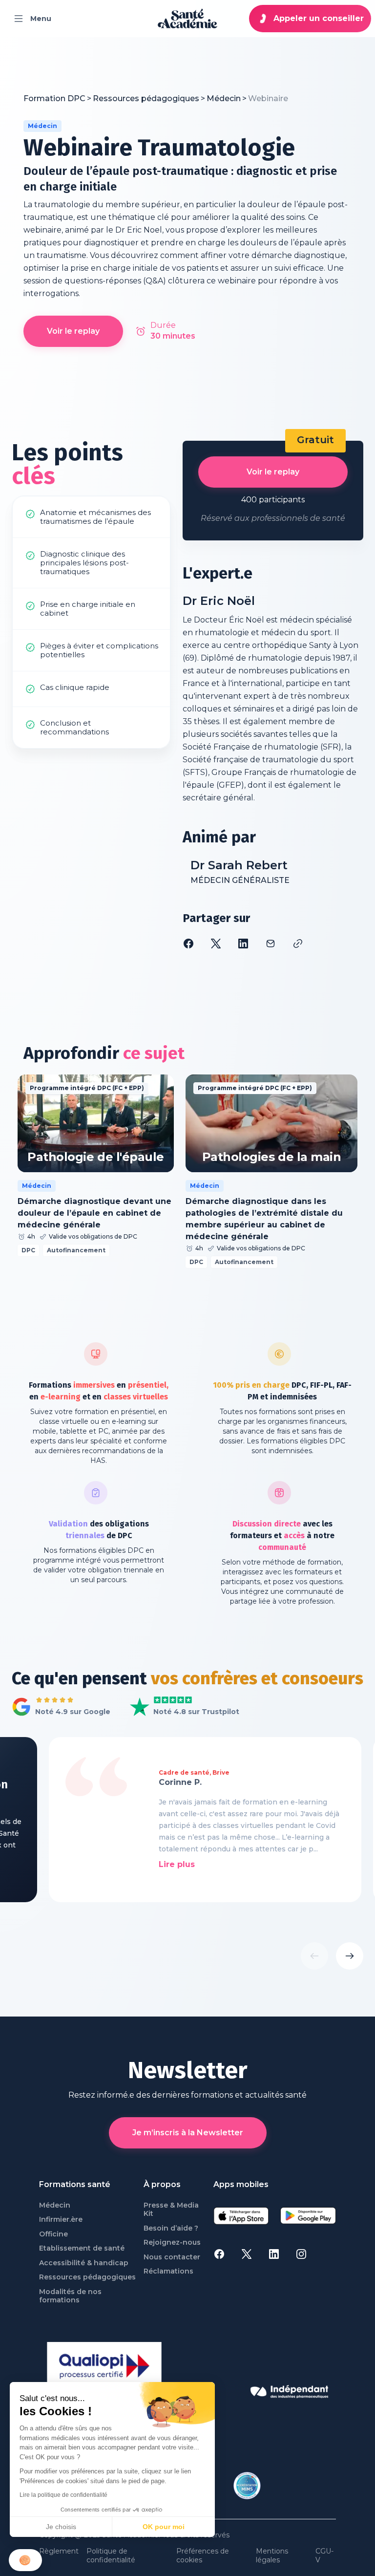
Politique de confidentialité (111, 2556)
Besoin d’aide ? (171, 2228)
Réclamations (168, 2271)
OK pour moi (164, 2527)
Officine (53, 2234)
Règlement (59, 2551)
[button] (25, 2560)
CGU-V (324, 2556)
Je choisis (61, 2527)
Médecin (55, 2205)
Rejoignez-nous (172, 2243)
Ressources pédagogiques (87, 2277)
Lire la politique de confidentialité (63, 2495)
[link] (268, 99)
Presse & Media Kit (171, 2210)
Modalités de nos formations (70, 2296)
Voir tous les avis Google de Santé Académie (58, 1707)
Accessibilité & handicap (84, 2263)
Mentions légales (272, 2556)
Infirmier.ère (61, 2220)
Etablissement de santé (82, 2248)
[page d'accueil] (187, 19)
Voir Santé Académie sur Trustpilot (177, 1707)
